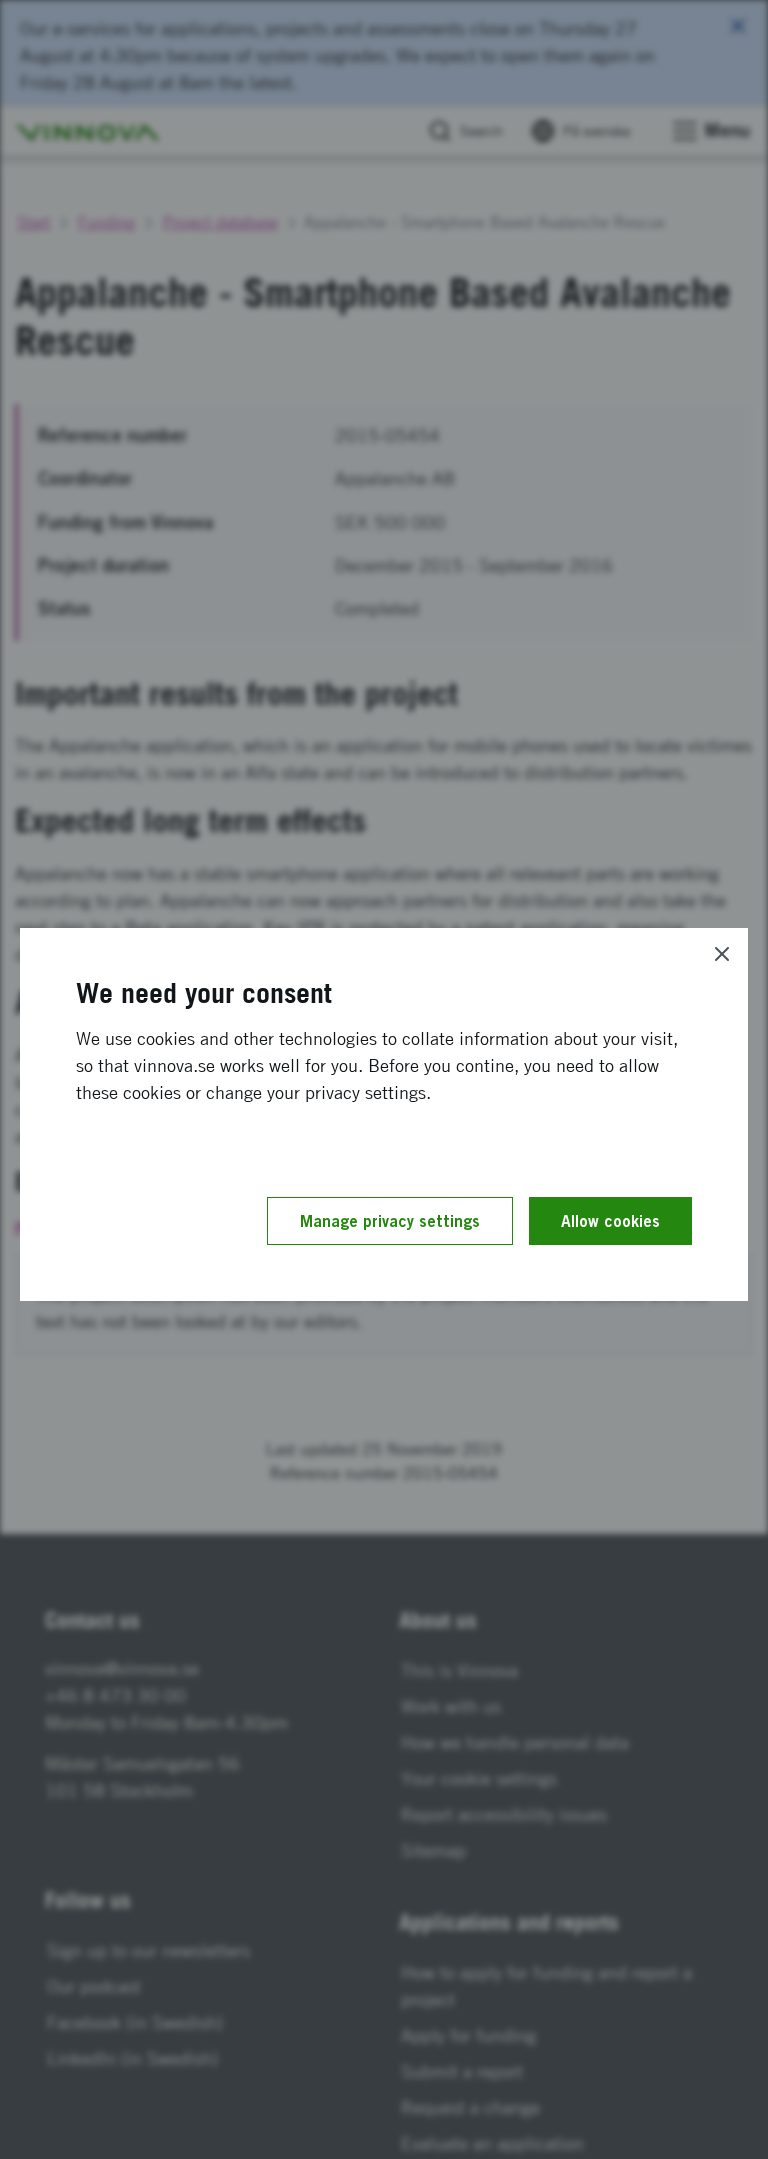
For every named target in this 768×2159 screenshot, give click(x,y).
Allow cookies (610, 1221)
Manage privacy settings (390, 1221)
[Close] (722, 954)
